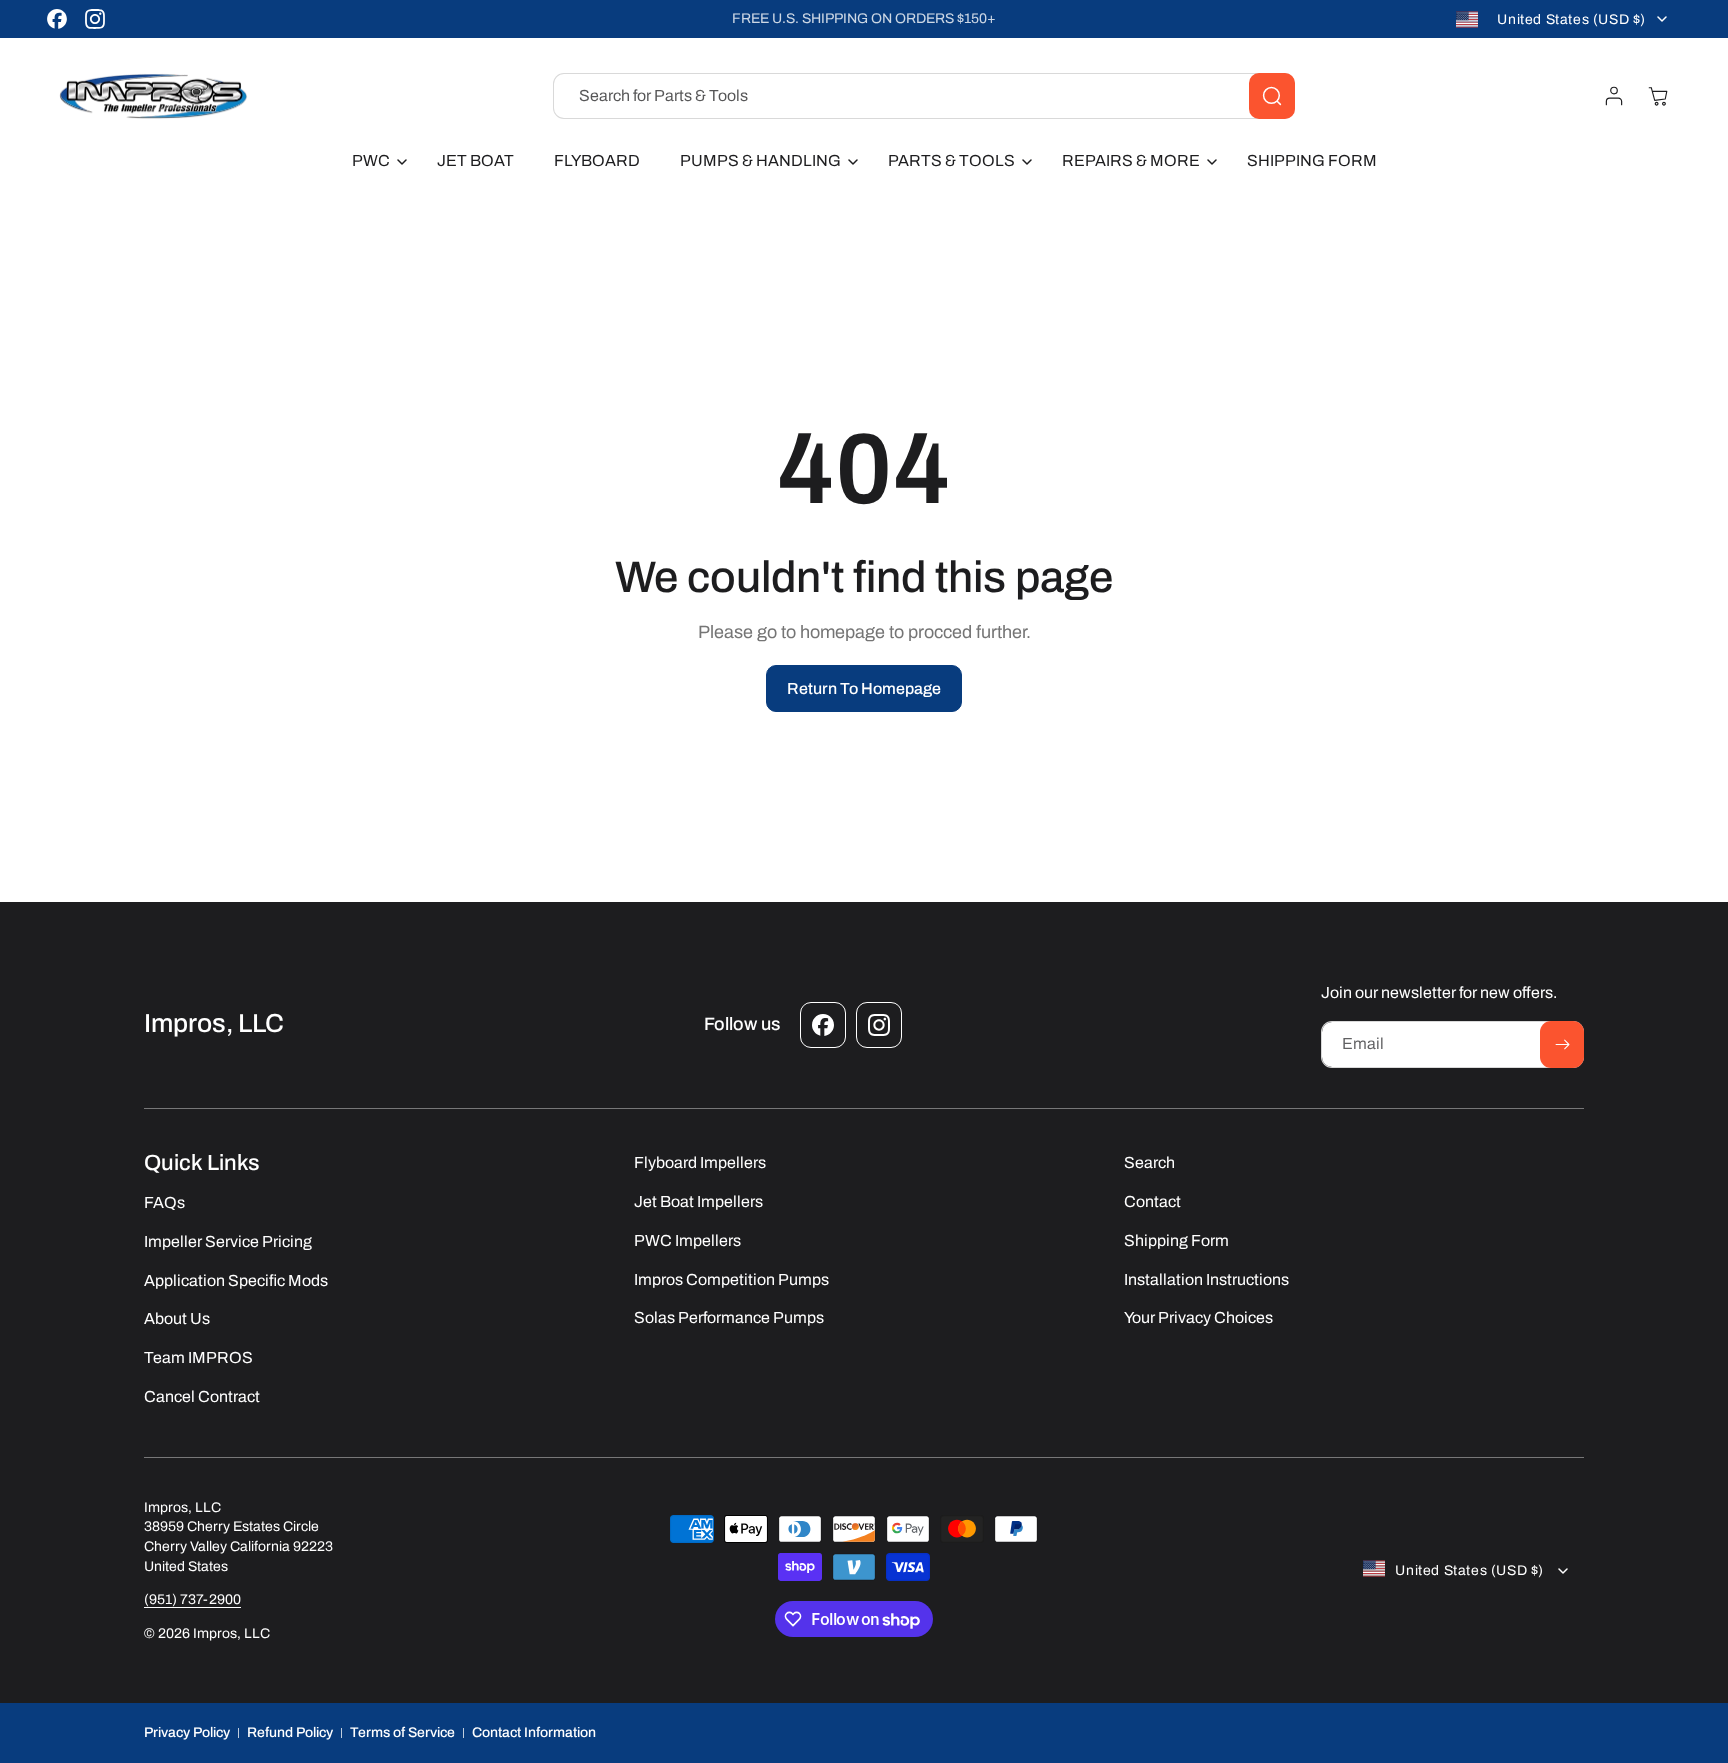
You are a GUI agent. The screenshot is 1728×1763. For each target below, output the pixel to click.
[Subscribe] (1562, 1044)
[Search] (1272, 96)
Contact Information (534, 1732)
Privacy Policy (187, 1732)
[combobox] (924, 96)
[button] (374, 161)
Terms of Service (402, 1732)
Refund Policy (290, 1732)
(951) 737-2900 (192, 1599)
